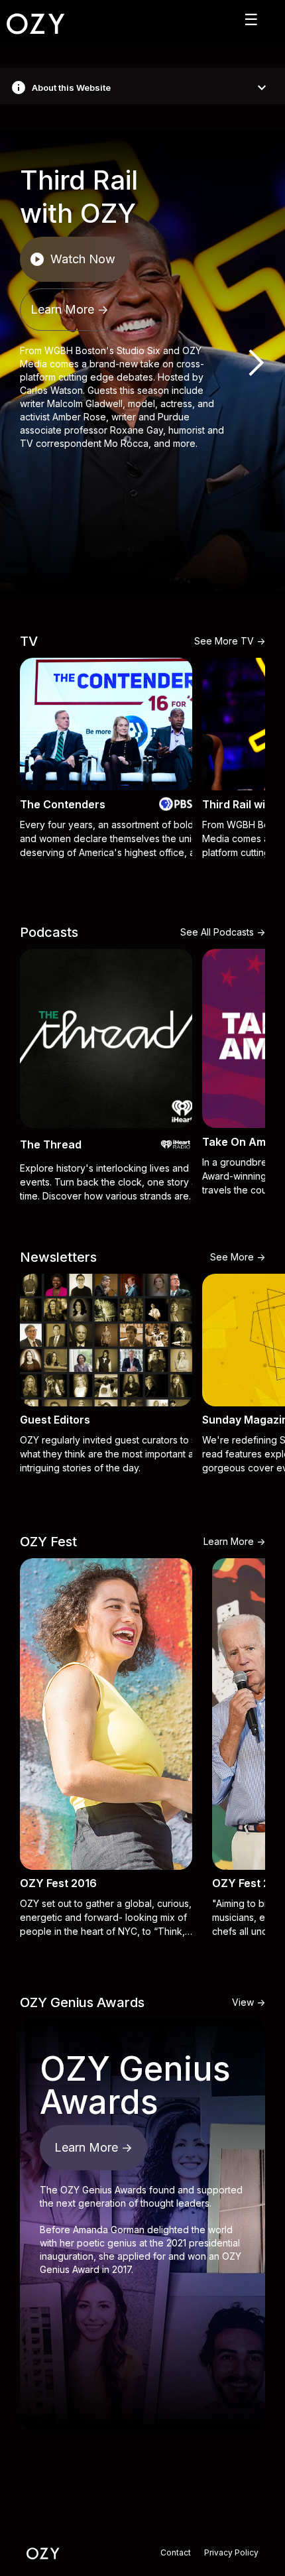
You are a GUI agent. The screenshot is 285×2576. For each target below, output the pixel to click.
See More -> (238, 1257)
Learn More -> (70, 309)
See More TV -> (230, 641)
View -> (249, 2002)
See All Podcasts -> (223, 932)
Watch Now (72, 259)
